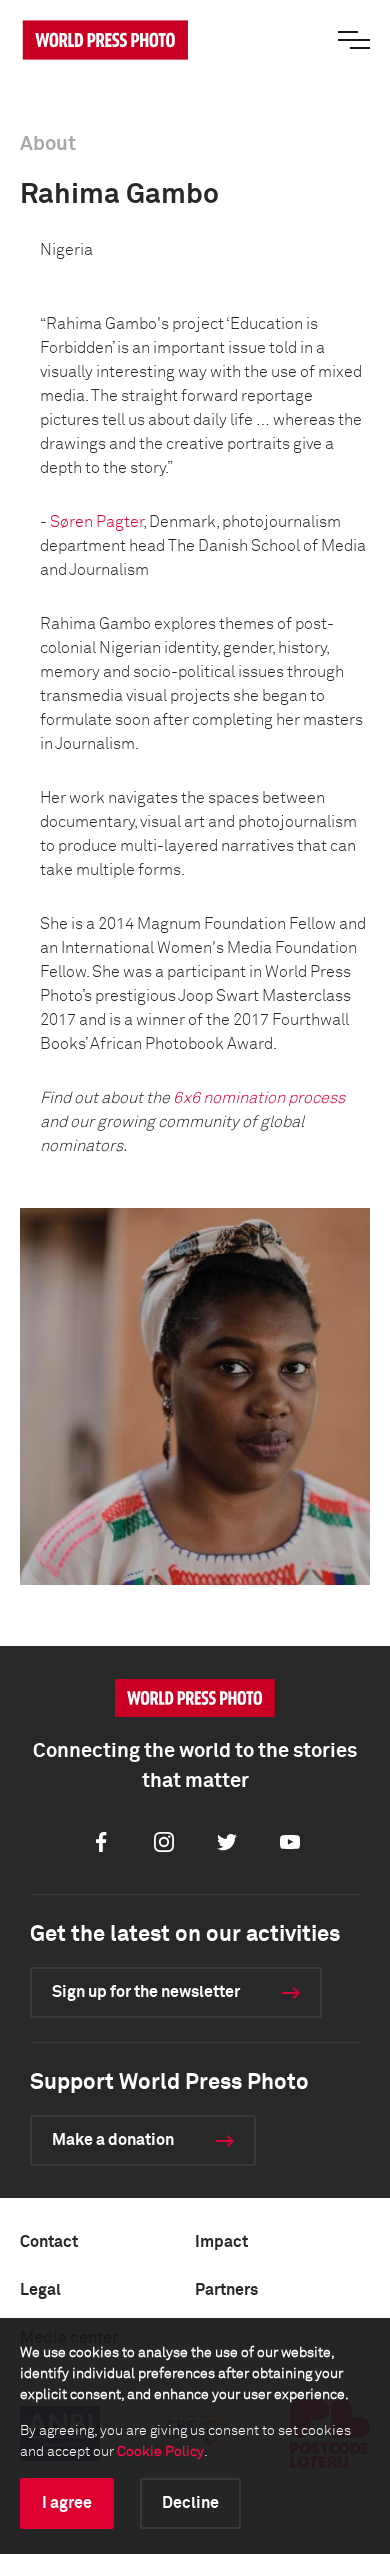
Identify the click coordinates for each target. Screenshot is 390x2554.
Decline (190, 2503)
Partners (226, 2290)
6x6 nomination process (259, 1098)
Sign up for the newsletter (146, 1992)
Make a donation (113, 2140)
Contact (49, 2242)
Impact (221, 2242)
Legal (40, 2290)
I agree (67, 2503)
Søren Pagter (96, 522)
